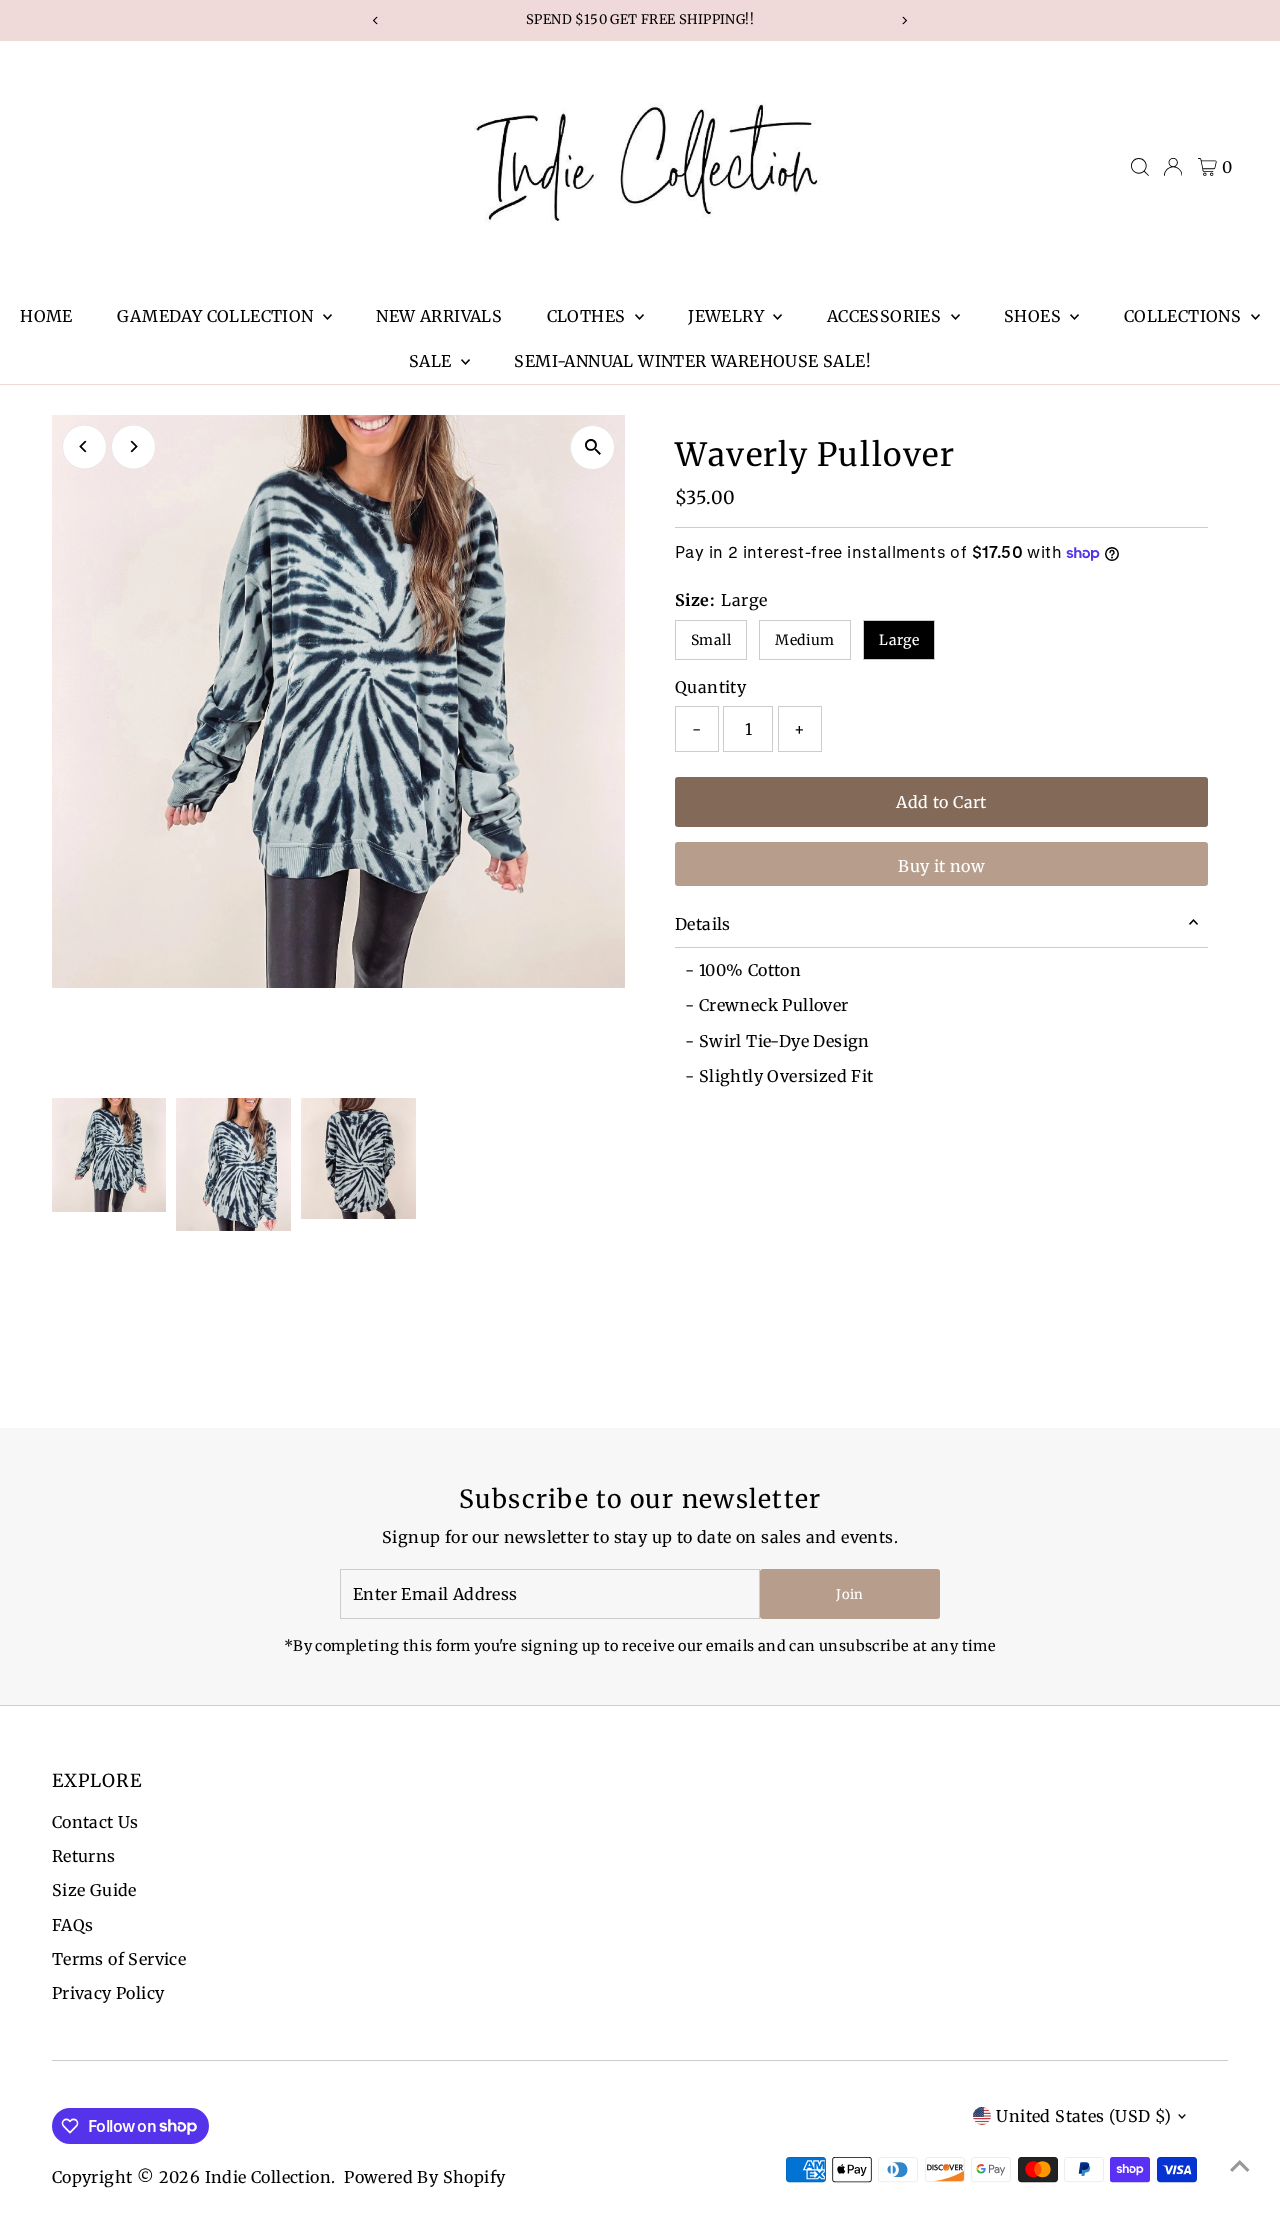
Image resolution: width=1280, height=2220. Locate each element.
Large (899, 640)
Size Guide (94, 1890)
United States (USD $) (1083, 2116)
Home (46, 316)
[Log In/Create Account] (1173, 167)
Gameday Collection (217, 316)
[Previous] (84, 446)
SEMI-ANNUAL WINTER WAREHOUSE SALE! (692, 361)
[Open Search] (1140, 167)
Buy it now (941, 866)
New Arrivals (439, 316)
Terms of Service (119, 1959)
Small (711, 640)
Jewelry (728, 316)
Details (703, 924)
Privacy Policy (108, 1993)
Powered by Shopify (424, 2177)
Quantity (710, 687)
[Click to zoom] (592, 447)
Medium (804, 640)
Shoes (1034, 316)
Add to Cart (941, 802)
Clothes (588, 316)
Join (849, 1594)
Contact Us (95, 1822)
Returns (84, 1856)
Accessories (886, 316)
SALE (432, 361)
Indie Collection (268, 2177)
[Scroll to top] (1240, 2165)
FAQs (73, 1925)
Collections (1185, 316)
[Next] (133, 446)
